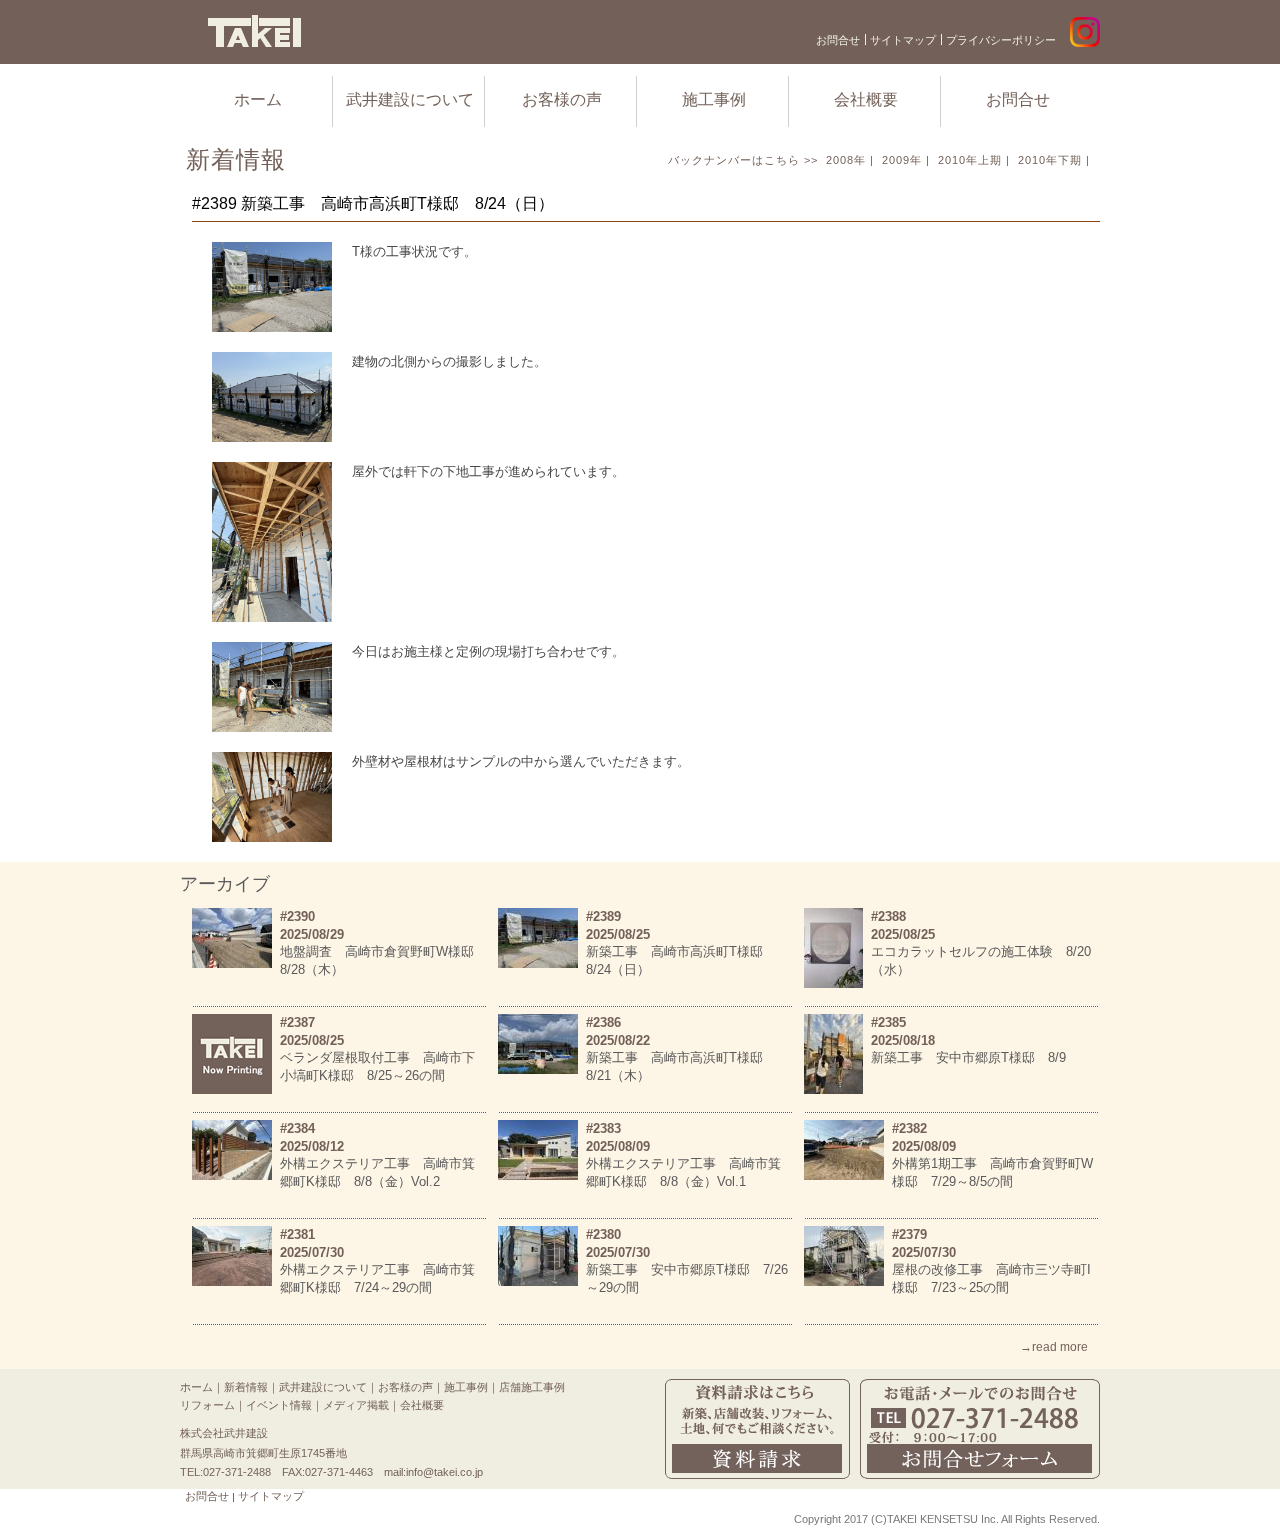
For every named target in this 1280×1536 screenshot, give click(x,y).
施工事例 (714, 99)
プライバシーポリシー (1001, 40)
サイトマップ (903, 40)
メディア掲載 (356, 1405)
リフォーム (207, 1405)
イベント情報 (279, 1405)
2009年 (902, 160)
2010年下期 (1050, 160)
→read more (1054, 1347)
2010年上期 (970, 160)
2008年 (846, 160)
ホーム (258, 99)
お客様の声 (562, 99)
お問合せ (838, 40)
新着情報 (246, 1387)
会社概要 (866, 99)
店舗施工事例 (532, 1387)
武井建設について (410, 99)
